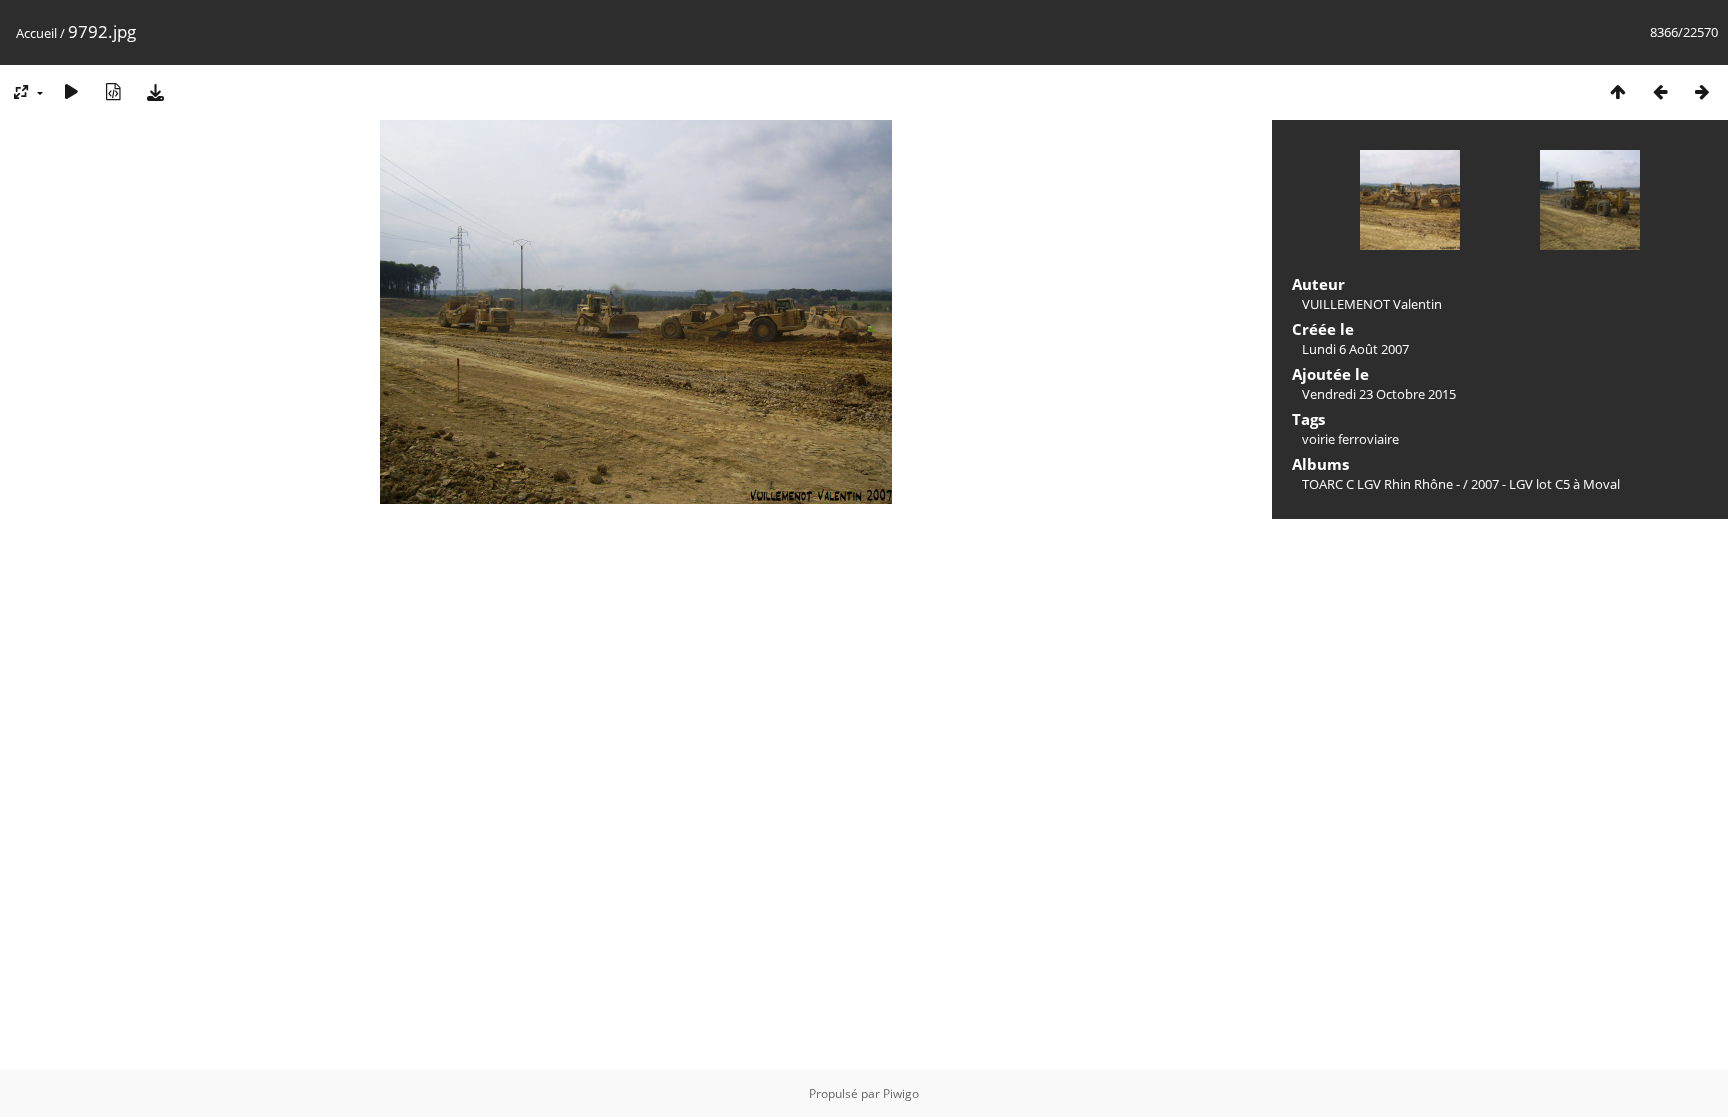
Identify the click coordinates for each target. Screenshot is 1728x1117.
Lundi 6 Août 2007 (1355, 349)
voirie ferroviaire (1350, 439)
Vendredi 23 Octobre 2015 (1379, 394)
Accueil (36, 33)
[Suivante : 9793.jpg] (1702, 91)
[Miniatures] (1618, 91)
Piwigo (901, 1093)
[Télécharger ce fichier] (155, 91)
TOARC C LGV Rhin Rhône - (1382, 484)
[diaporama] (71, 91)
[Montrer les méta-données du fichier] (113, 91)
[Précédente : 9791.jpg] (1660, 91)
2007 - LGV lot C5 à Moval (1545, 484)
